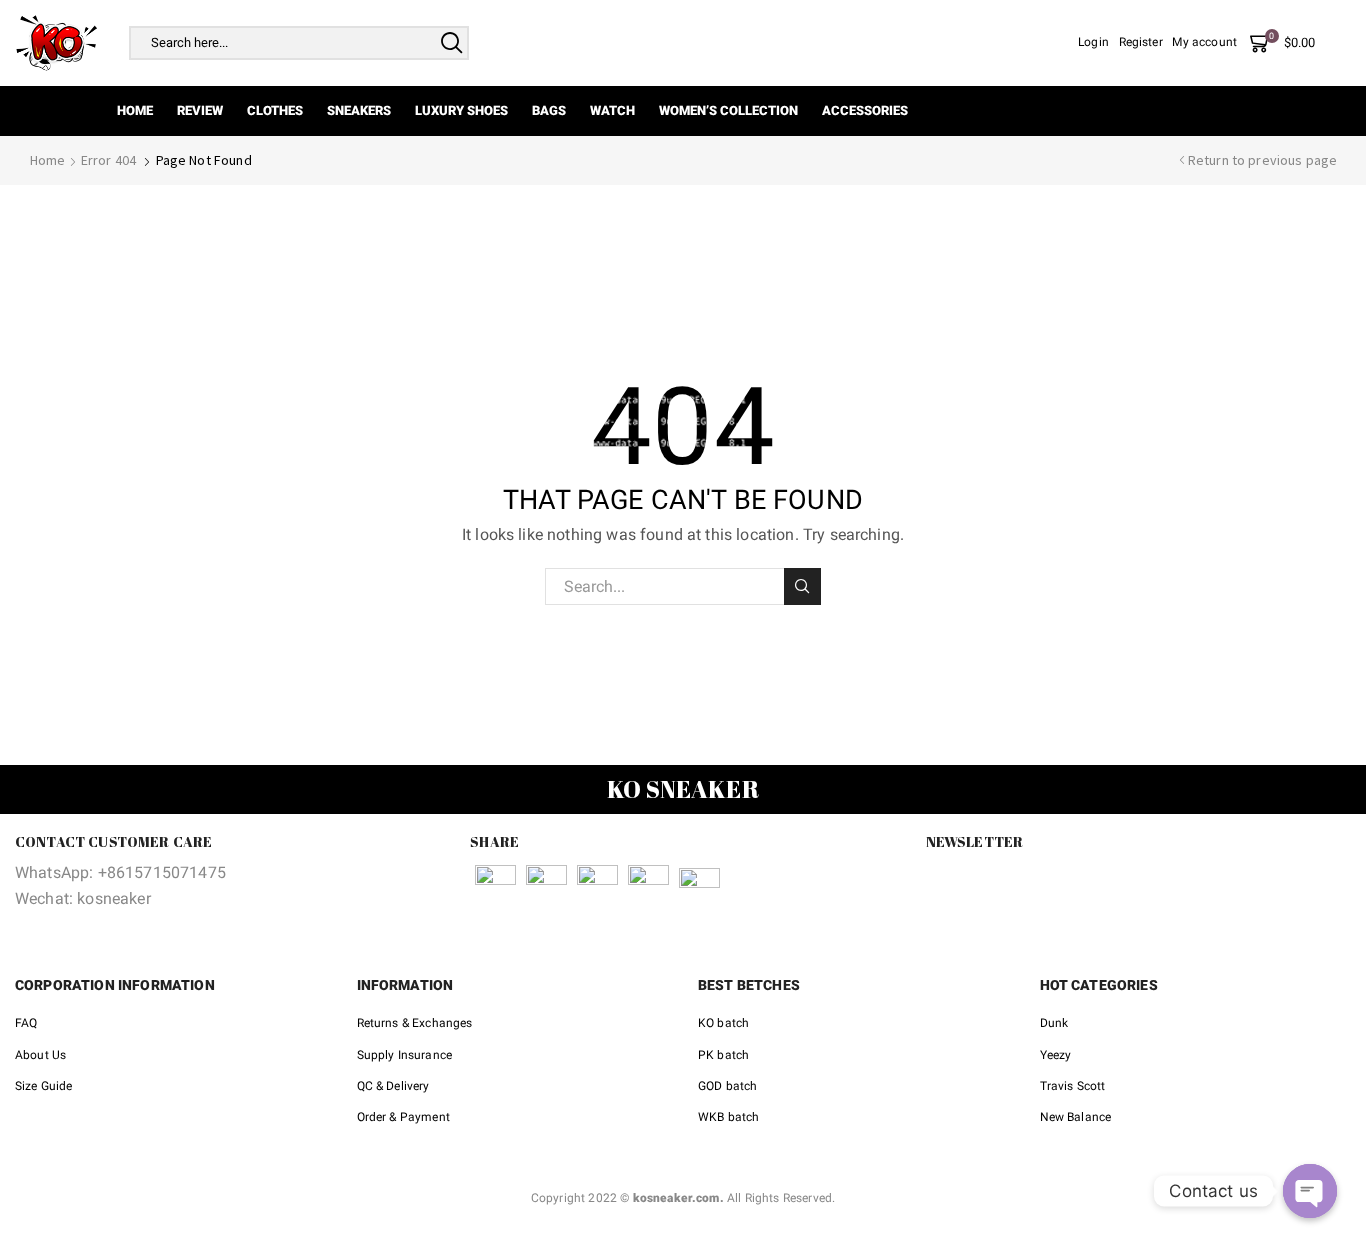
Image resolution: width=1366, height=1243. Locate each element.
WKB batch (728, 1117)
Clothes (275, 110)
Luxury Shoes (461, 110)
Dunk (1054, 1023)
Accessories (865, 110)
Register (1141, 42)
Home (135, 110)
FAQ (26, 1023)
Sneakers (359, 110)
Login (1093, 42)
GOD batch (727, 1086)
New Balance (1076, 1117)
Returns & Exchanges (415, 1023)
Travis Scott (1073, 1086)
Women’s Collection (728, 110)
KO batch (723, 1023)
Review (200, 110)
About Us (40, 1055)
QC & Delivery (393, 1086)
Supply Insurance (405, 1055)
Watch (612, 110)
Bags (549, 110)
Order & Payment (403, 1117)
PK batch (723, 1055)
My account (1204, 42)
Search (802, 586)
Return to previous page (1263, 160)
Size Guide (44, 1086)
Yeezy (1056, 1055)
